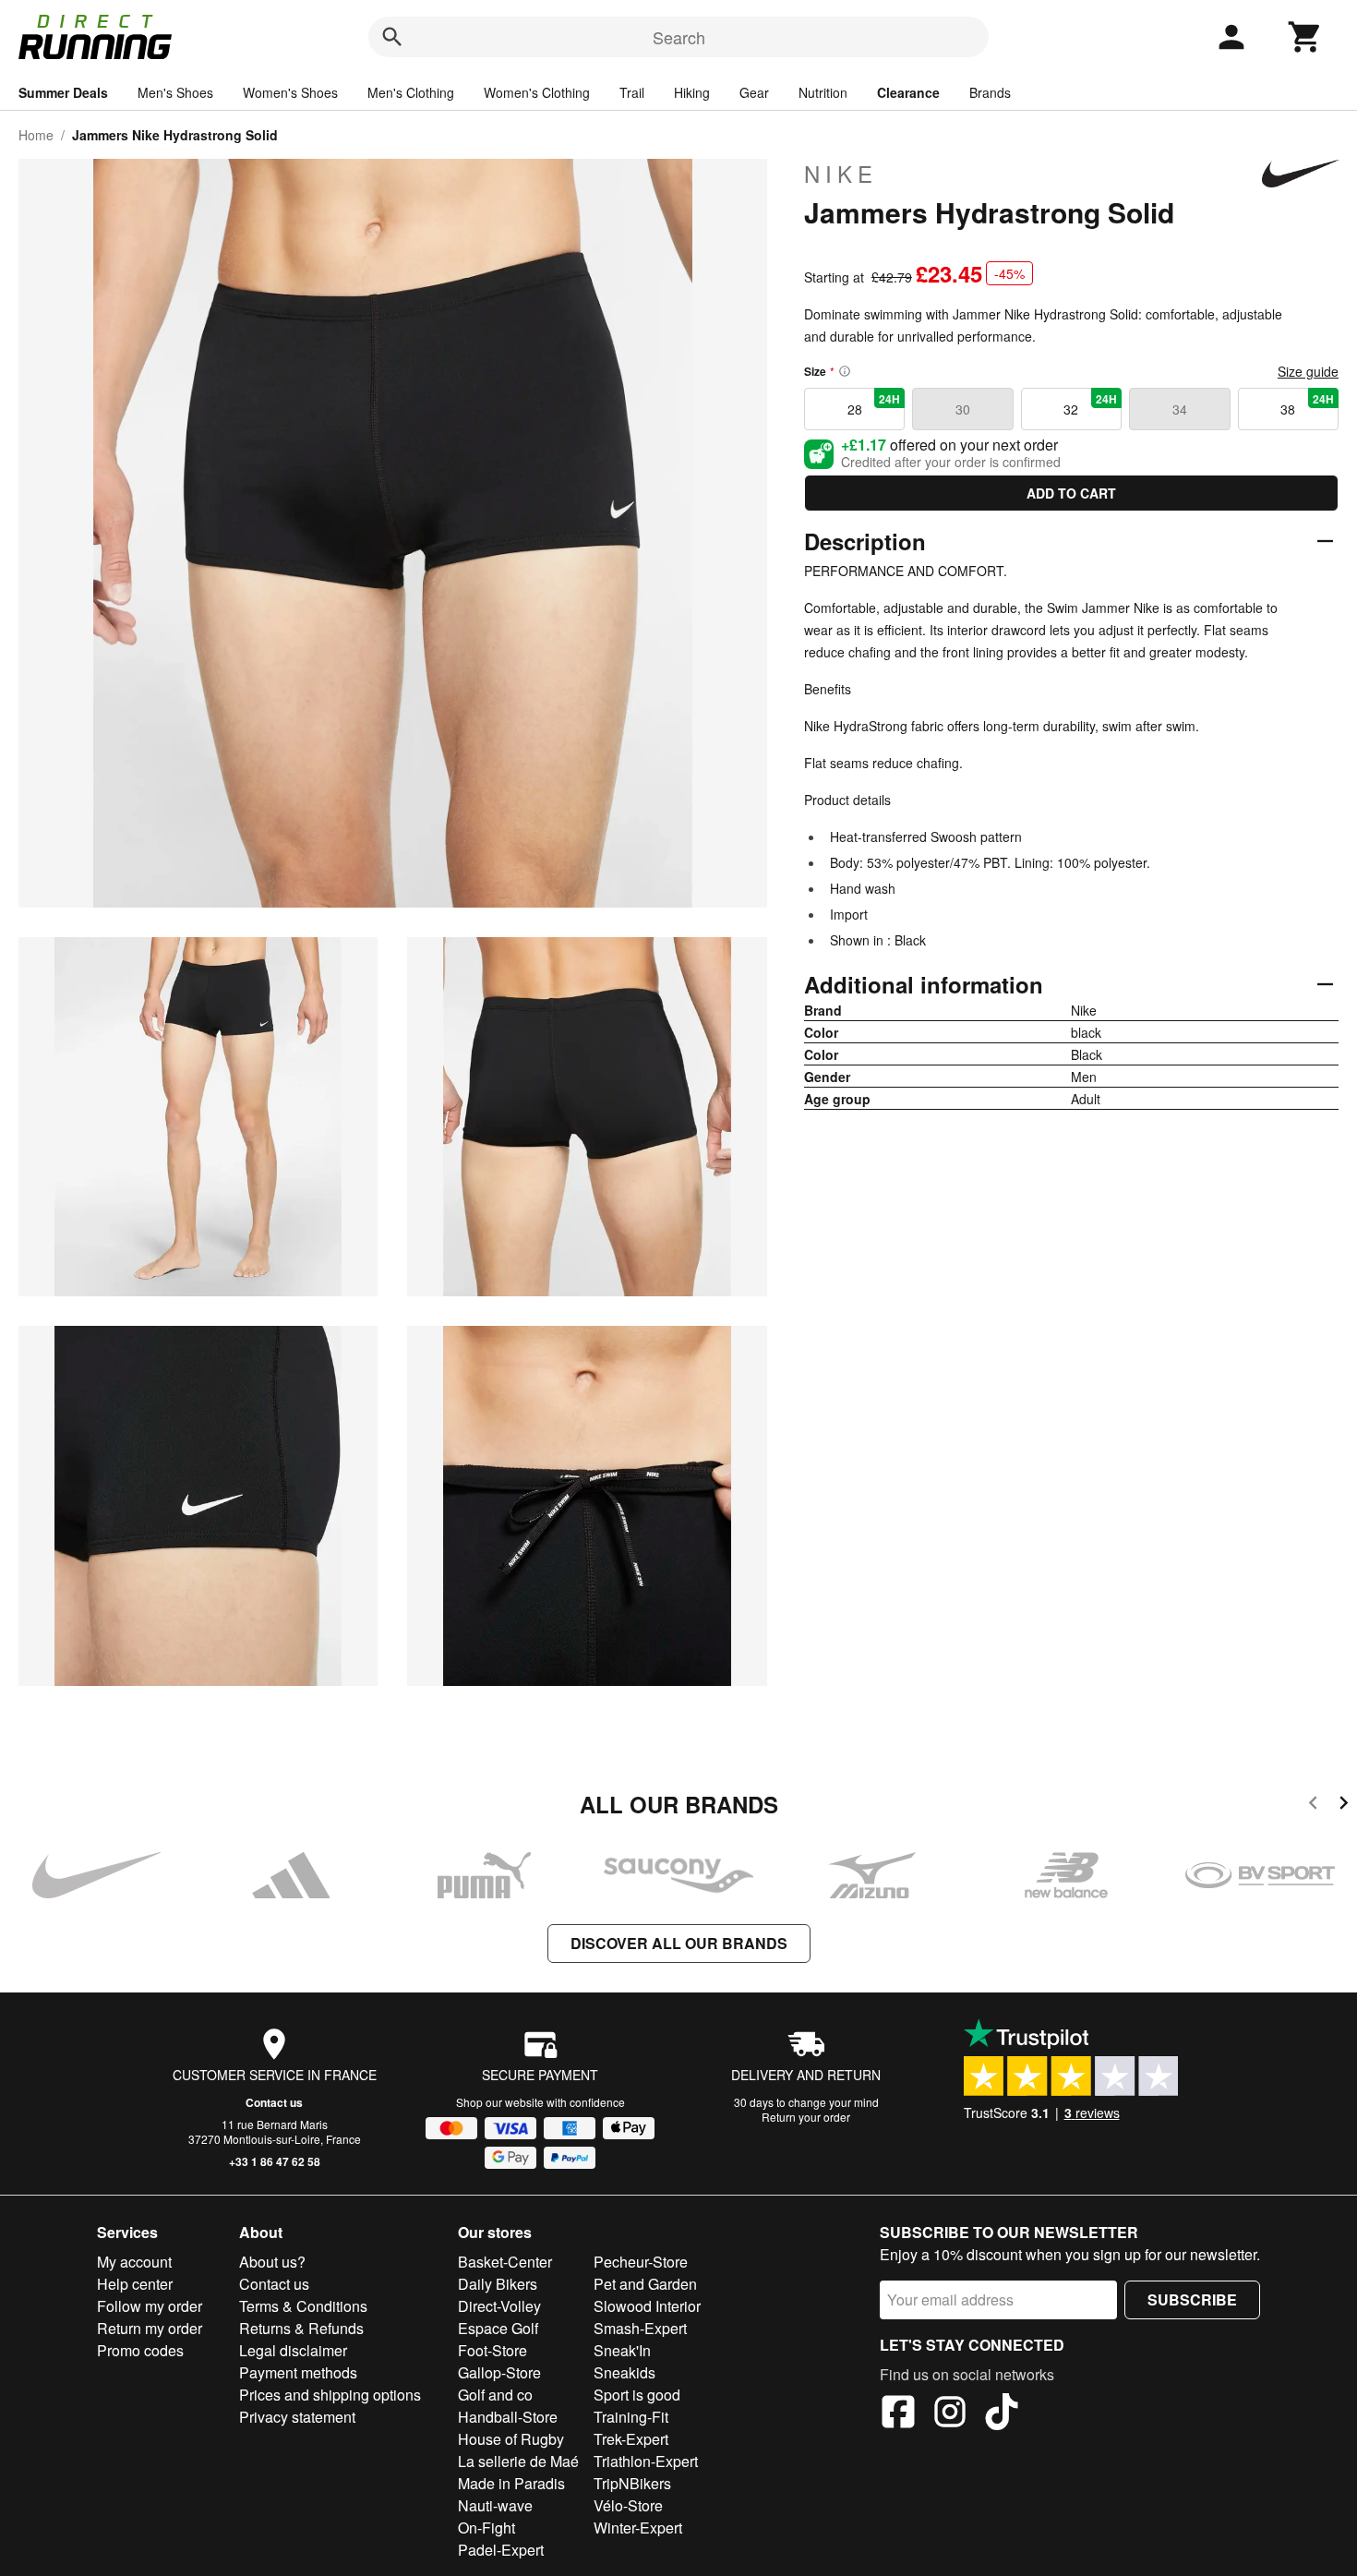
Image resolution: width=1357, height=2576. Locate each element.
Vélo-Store (628, 2505)
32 (1090, 404)
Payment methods (298, 2372)
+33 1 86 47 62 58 (275, 2161)
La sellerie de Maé (518, 2461)
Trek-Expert (631, 2439)
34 (1180, 409)
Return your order (806, 2117)
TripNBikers (632, 2483)
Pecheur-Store (641, 2262)
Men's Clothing (411, 92)
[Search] (392, 37)
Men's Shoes (175, 92)
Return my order (150, 2328)
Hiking (692, 92)
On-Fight (486, 2528)
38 (1307, 404)
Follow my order (150, 2306)
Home (36, 135)
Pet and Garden (645, 2284)
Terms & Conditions (303, 2306)
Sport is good (637, 2395)
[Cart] (1305, 37)
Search (679, 37)
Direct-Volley (499, 2306)
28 (874, 404)
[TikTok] (1002, 2414)
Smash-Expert (640, 2328)
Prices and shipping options (330, 2395)
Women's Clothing (537, 92)
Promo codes (140, 2350)
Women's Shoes (290, 92)
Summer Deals (63, 92)
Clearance (908, 92)
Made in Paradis (511, 2483)
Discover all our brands (679, 1943)
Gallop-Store (499, 2372)
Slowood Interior (647, 2306)
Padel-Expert (501, 2550)
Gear (754, 92)
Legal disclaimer (293, 2350)
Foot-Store (492, 2350)
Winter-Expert (638, 2528)
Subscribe (1192, 2299)
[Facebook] (898, 2414)
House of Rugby (511, 2439)
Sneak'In (622, 2350)
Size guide (1308, 371)
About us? (272, 2262)
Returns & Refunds (301, 2328)
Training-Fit (631, 2417)
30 (963, 409)
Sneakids (624, 2372)
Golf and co (495, 2395)
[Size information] (845, 371)
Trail (632, 92)
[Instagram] (950, 2414)
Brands (990, 92)
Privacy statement (297, 2417)
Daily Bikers (498, 2284)
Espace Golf (498, 2328)
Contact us (274, 2102)
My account (134, 2262)
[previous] (1313, 1806)
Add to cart (1071, 493)
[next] (1344, 1806)
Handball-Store (508, 2417)
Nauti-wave (495, 2505)
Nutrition (823, 92)
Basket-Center (505, 2262)
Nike (841, 174)
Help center (135, 2284)
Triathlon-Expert (646, 2461)
